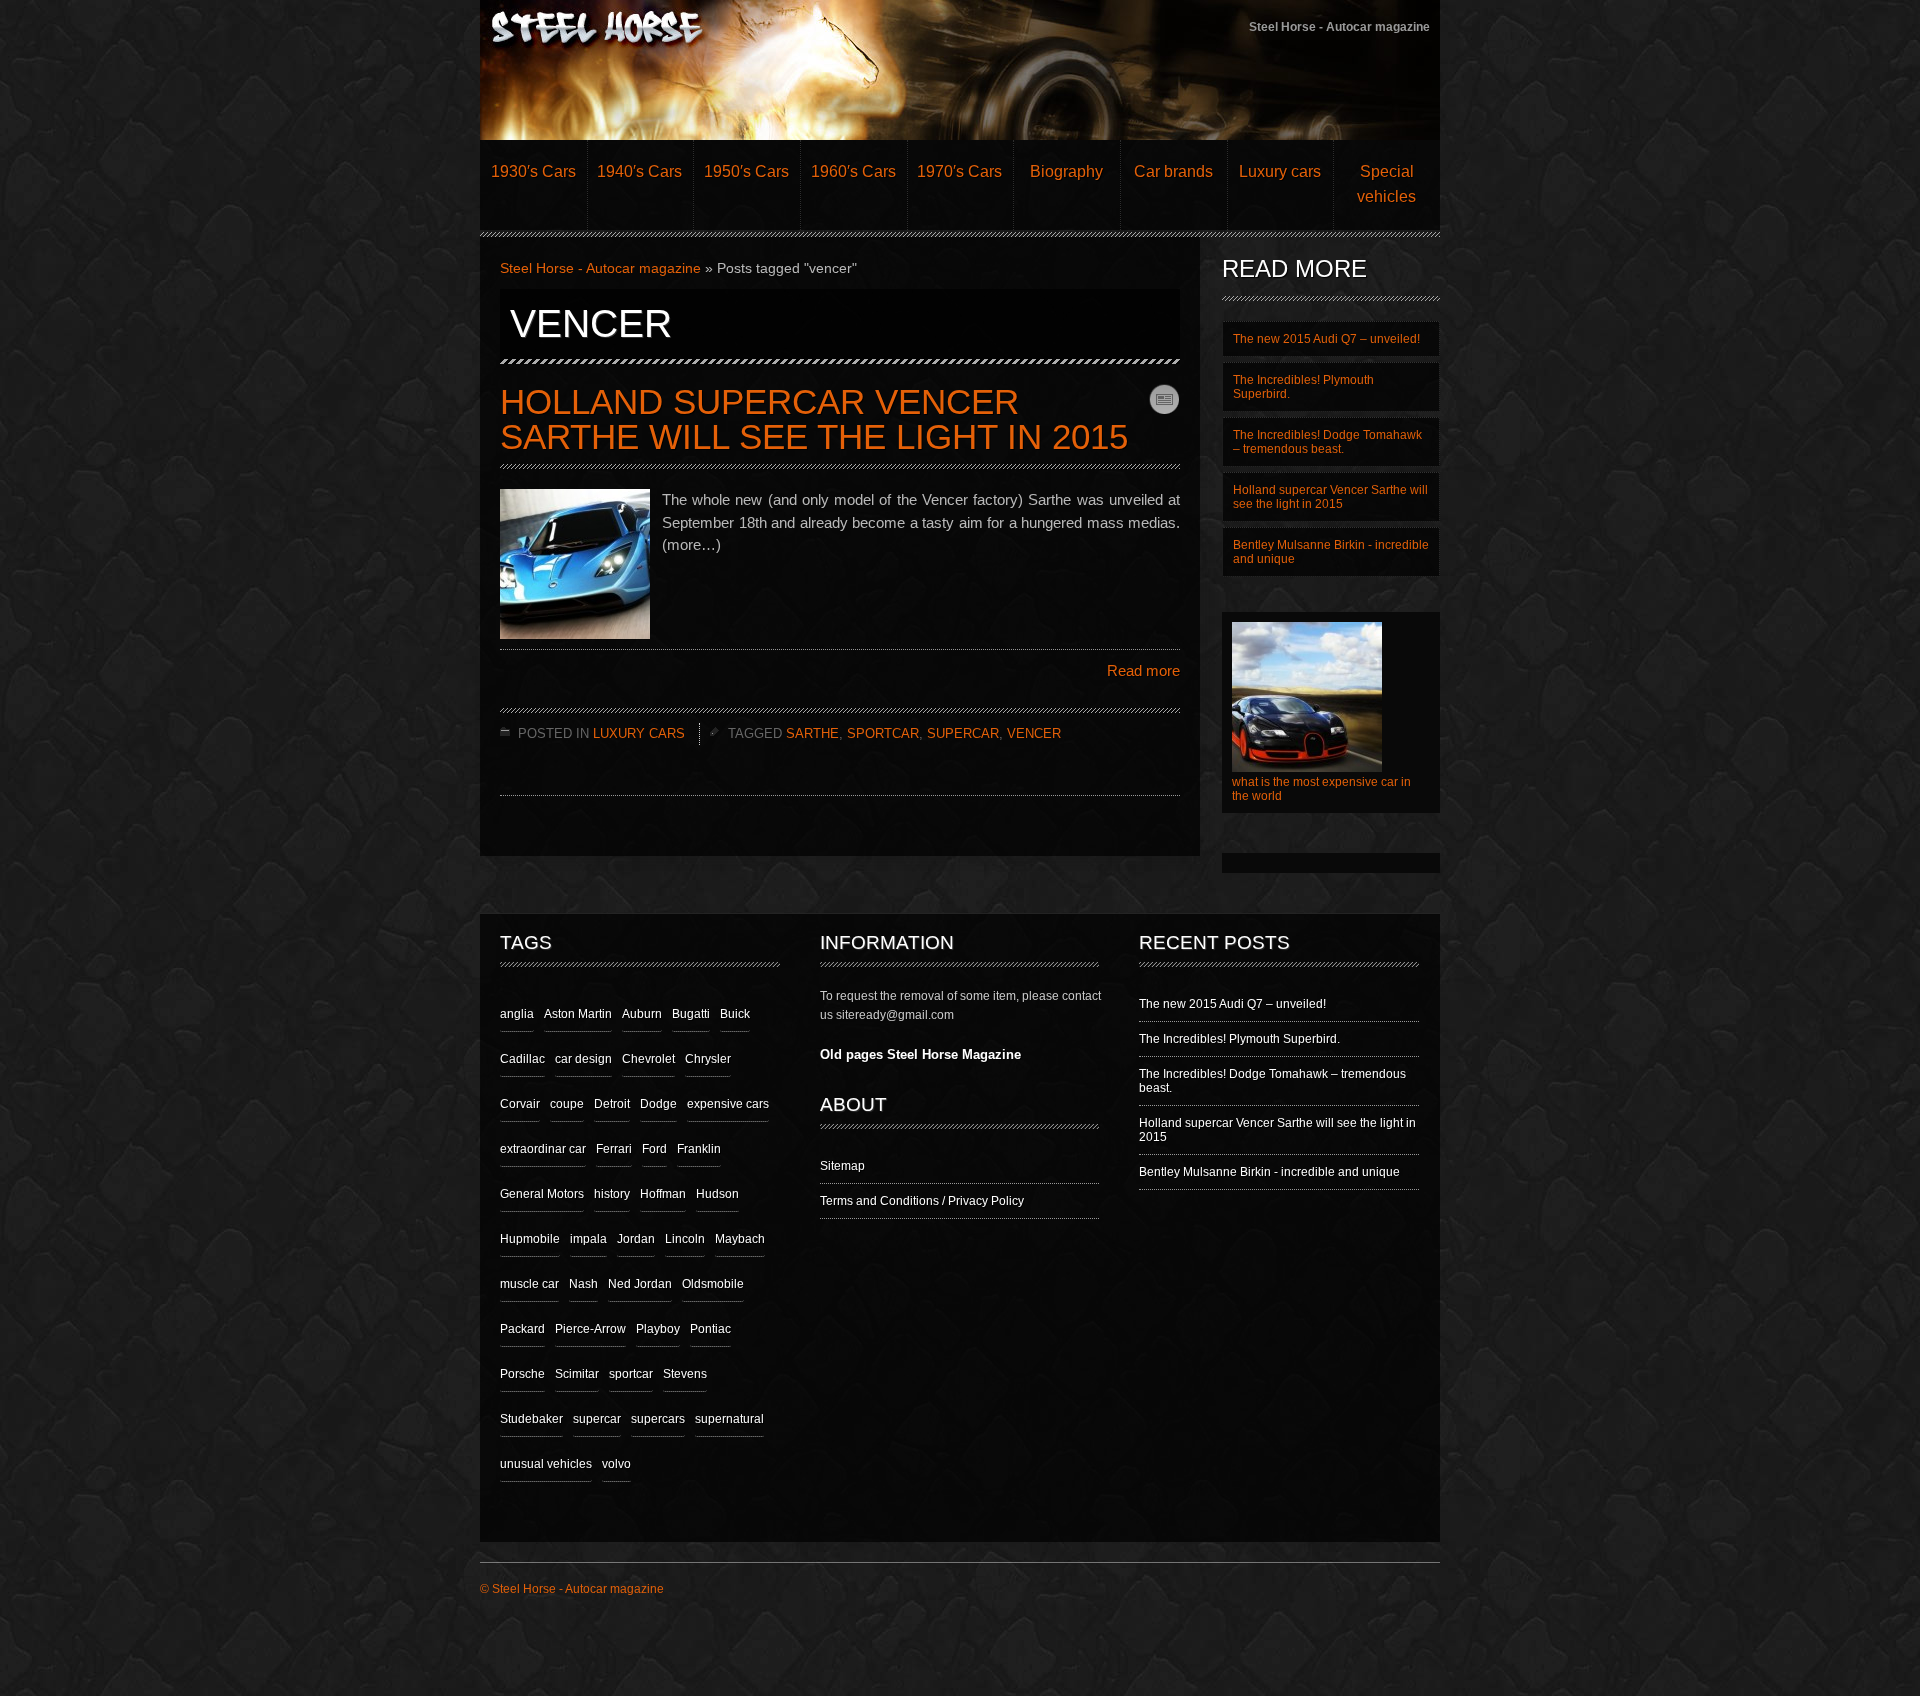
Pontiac (710, 1329)
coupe (567, 1104)
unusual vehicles (546, 1464)
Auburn (642, 1014)
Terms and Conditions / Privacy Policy (922, 1201)
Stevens (685, 1374)
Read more (1143, 670)
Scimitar (577, 1374)
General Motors (542, 1194)
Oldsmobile (713, 1284)
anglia (517, 1014)
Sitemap (842, 1166)
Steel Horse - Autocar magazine (600, 268)
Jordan (636, 1239)
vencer (1034, 734)
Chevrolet (648, 1059)
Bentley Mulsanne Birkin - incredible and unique (1331, 552)
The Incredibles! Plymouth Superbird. (1239, 1039)
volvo (616, 1464)
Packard (522, 1329)
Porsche (522, 1374)
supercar (963, 734)
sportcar (883, 734)
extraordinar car (543, 1149)
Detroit (612, 1104)
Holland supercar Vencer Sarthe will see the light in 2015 (814, 419)
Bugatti (691, 1014)
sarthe (812, 734)
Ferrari (614, 1149)
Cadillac (522, 1059)
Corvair (520, 1104)
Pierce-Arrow (590, 1329)
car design (583, 1059)
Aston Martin (578, 1014)
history (612, 1194)
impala (588, 1239)
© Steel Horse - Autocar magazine (572, 1589)
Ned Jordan (640, 1284)
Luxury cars (639, 734)
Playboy (658, 1329)
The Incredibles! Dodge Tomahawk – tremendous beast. (1327, 442)
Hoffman (663, 1194)
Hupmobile (530, 1239)
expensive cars (728, 1104)
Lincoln (685, 1239)
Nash (583, 1284)
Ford (654, 1149)
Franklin (699, 1149)
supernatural (729, 1419)
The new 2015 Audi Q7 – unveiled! (1232, 1004)
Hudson (717, 1194)
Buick (735, 1014)
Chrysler (708, 1059)
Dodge (658, 1104)
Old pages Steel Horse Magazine (920, 1054)
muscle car (529, 1284)
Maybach (740, 1239)
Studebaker (531, 1419)
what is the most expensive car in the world (1321, 789)
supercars (658, 1419)
